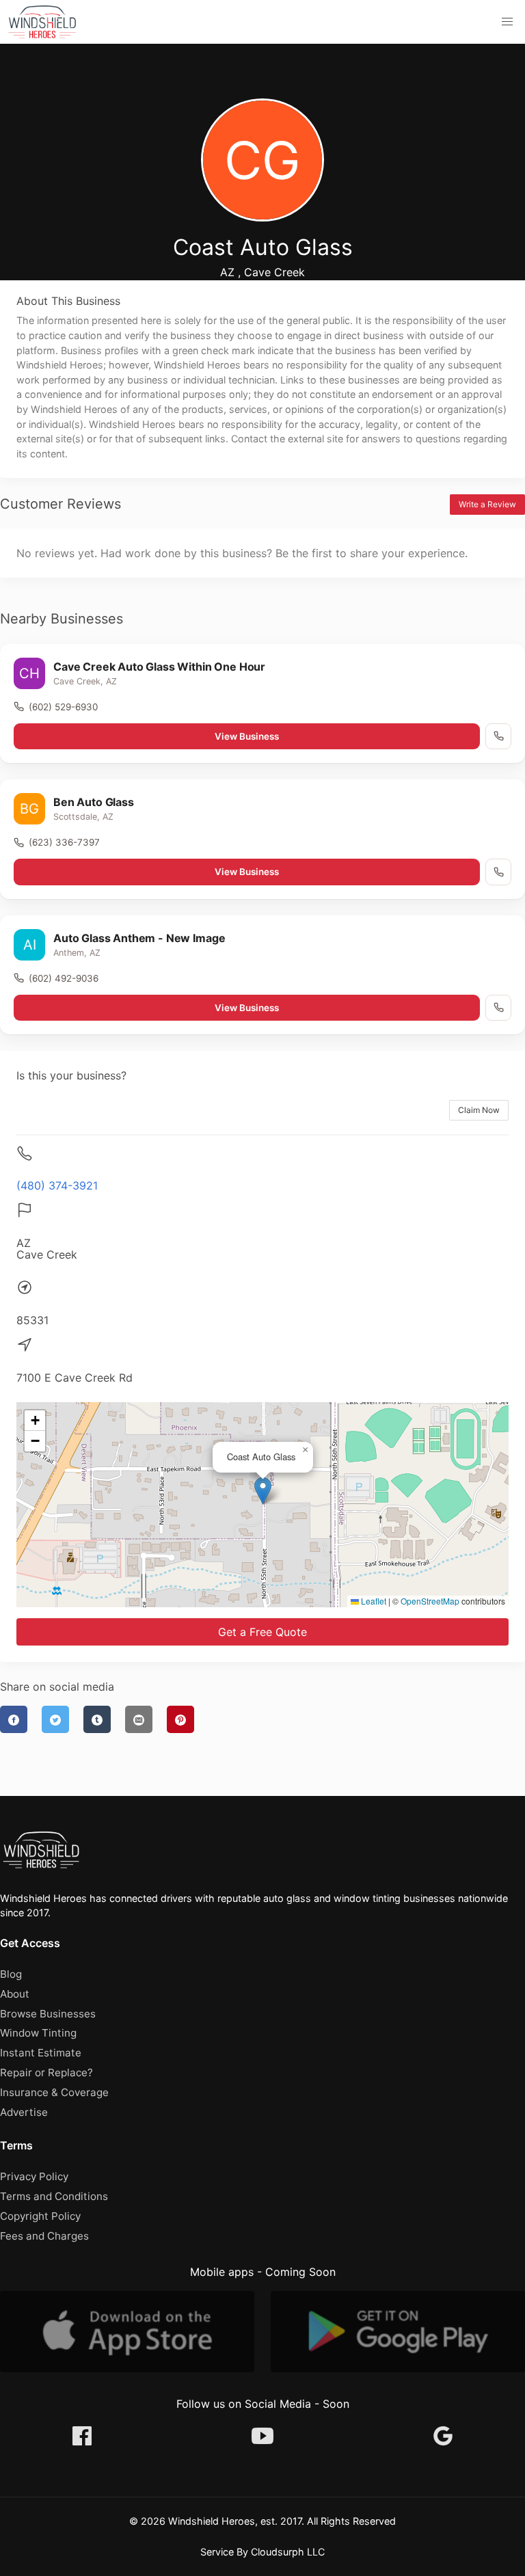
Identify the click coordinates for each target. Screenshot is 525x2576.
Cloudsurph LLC (288, 2552)
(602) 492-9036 (64, 978)
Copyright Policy (40, 2216)
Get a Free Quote (262, 1632)
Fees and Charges (44, 2236)
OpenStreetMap (430, 1601)
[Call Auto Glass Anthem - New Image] (498, 1008)
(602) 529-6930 (63, 707)
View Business (247, 736)
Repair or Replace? (46, 2072)
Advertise (24, 2112)
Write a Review (487, 504)
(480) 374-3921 (57, 1185)
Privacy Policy (34, 2176)
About (15, 1994)
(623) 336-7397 (64, 842)
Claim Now (479, 1110)
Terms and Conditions (54, 2196)
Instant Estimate (41, 2053)
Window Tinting (38, 2033)
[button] (507, 22)
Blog (11, 1974)
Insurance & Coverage (54, 2092)
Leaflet (373, 1601)
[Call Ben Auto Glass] (498, 872)
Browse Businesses (48, 2014)
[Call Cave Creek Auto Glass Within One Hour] (498, 736)
